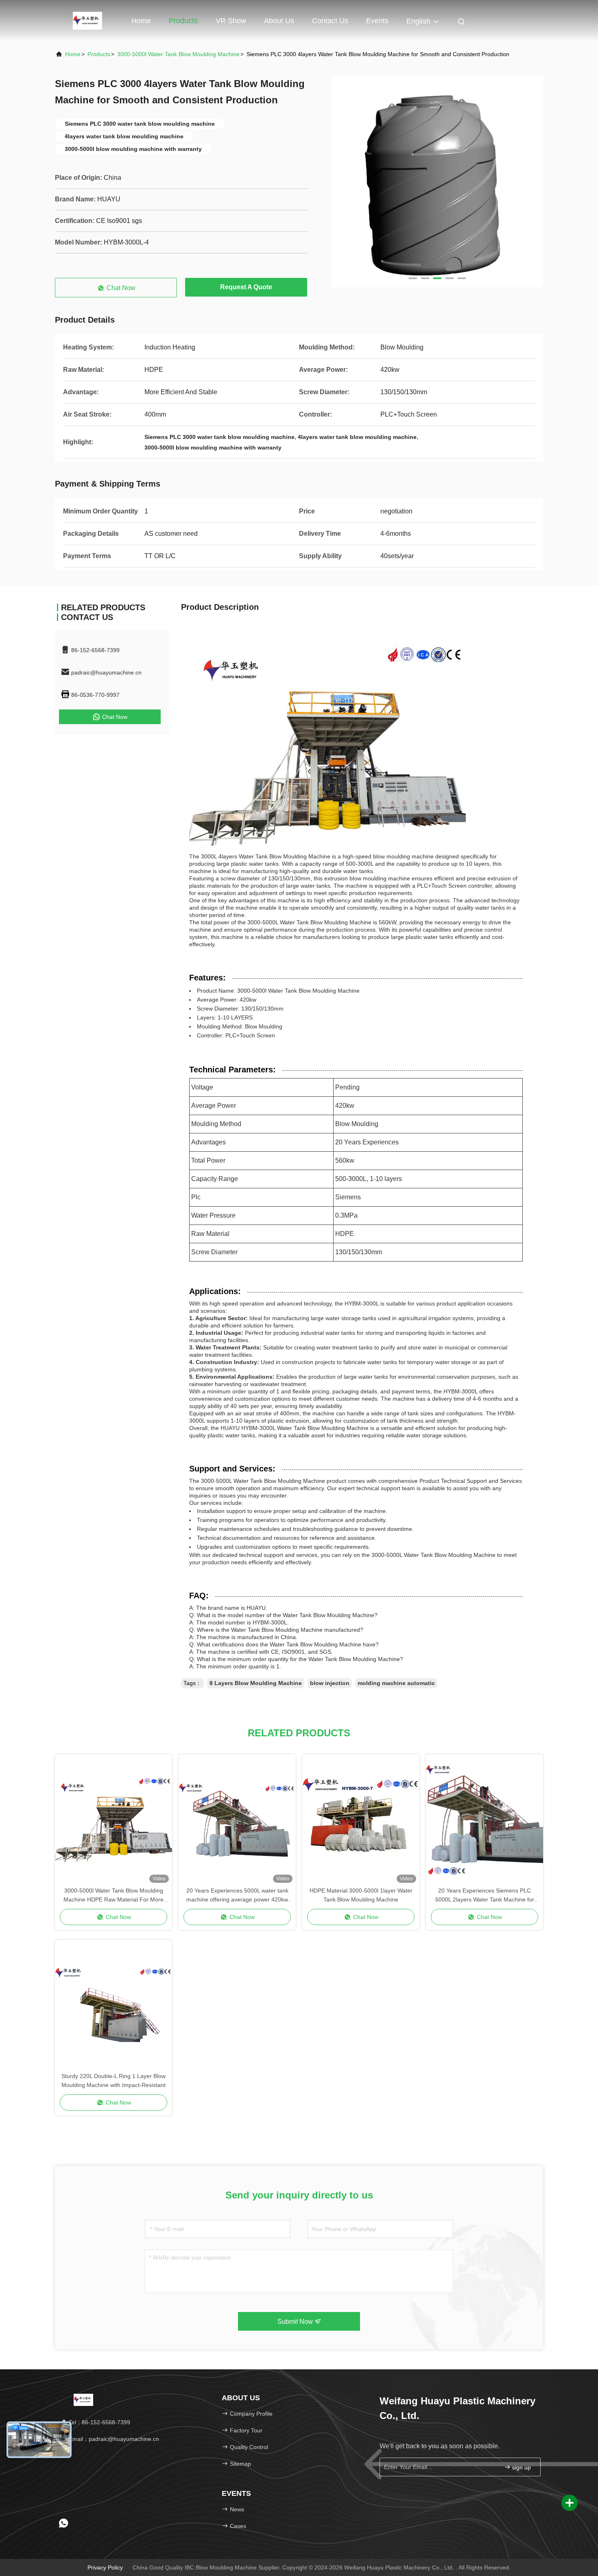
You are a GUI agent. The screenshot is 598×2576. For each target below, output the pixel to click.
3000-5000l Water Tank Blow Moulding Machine (178, 54)
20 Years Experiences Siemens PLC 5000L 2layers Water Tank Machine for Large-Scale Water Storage (485, 1896)
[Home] (87, 20)
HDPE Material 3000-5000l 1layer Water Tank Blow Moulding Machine (361, 1895)
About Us (279, 21)
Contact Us (330, 21)
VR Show (231, 21)
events (377, 21)
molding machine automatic (396, 1683)
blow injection (330, 1683)
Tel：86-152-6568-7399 (99, 2422)
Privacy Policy (105, 2567)
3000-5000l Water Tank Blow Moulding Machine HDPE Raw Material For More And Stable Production (113, 1896)
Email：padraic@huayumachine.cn (113, 2439)
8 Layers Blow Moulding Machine (256, 1683)
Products (183, 21)
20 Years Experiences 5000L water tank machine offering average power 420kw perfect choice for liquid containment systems (237, 1896)
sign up (521, 2467)
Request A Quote (246, 287)
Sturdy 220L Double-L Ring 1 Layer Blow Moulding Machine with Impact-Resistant (113, 2080)
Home (141, 21)
